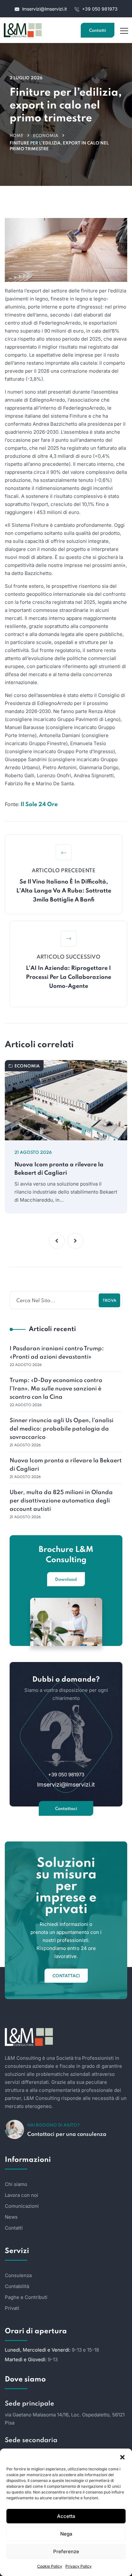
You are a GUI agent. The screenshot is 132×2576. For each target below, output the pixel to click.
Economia (46, 136)
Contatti (98, 31)
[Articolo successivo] (69, 939)
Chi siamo (16, 2184)
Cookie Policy (50, 2566)
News (11, 2217)
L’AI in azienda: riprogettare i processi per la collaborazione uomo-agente (69, 977)
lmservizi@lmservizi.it (45, 9)
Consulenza (18, 2275)
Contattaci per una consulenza (67, 2134)
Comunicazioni (22, 2206)
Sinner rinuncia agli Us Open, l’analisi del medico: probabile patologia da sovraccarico (62, 1429)
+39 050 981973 (99, 9)
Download (66, 1580)
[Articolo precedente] (64, 852)
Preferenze (66, 2551)
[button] (122, 2457)
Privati (12, 2308)
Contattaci (66, 1809)
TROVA (109, 1301)
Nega (66, 2534)
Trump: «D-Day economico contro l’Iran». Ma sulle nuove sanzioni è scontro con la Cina (56, 1389)
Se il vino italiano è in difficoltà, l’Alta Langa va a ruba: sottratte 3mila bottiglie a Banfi (64, 891)
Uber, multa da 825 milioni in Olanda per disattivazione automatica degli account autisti (61, 1501)
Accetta (66, 2516)
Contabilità (17, 2286)
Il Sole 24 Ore (39, 805)
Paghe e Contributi (26, 2297)
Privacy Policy (78, 2566)
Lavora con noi (21, 2195)
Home (16, 136)
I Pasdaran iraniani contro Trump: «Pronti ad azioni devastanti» (57, 1353)
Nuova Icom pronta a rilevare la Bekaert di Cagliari (59, 1169)
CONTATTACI (66, 1976)
